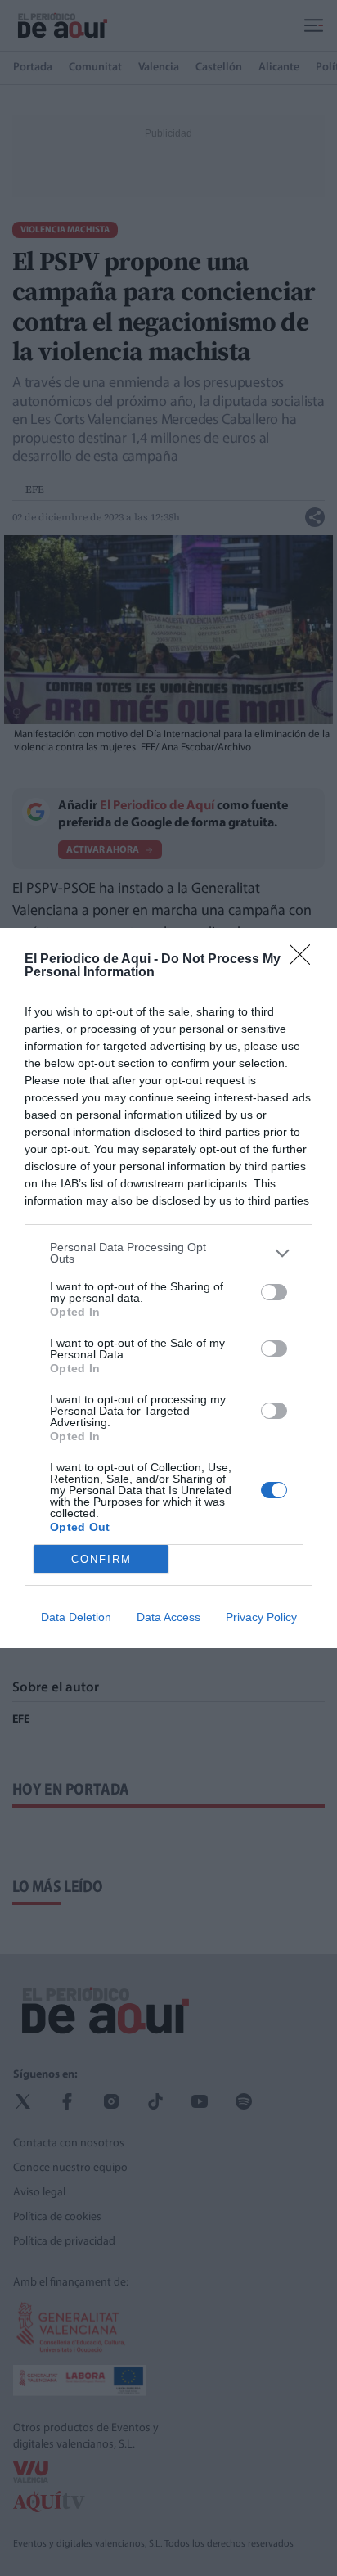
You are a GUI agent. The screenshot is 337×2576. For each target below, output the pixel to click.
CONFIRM (101, 1559)
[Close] (305, 960)
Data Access (168, 1617)
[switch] (274, 1292)
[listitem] (168, 1253)
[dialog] (168, 1288)
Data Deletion (76, 1617)
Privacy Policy (261, 1617)
